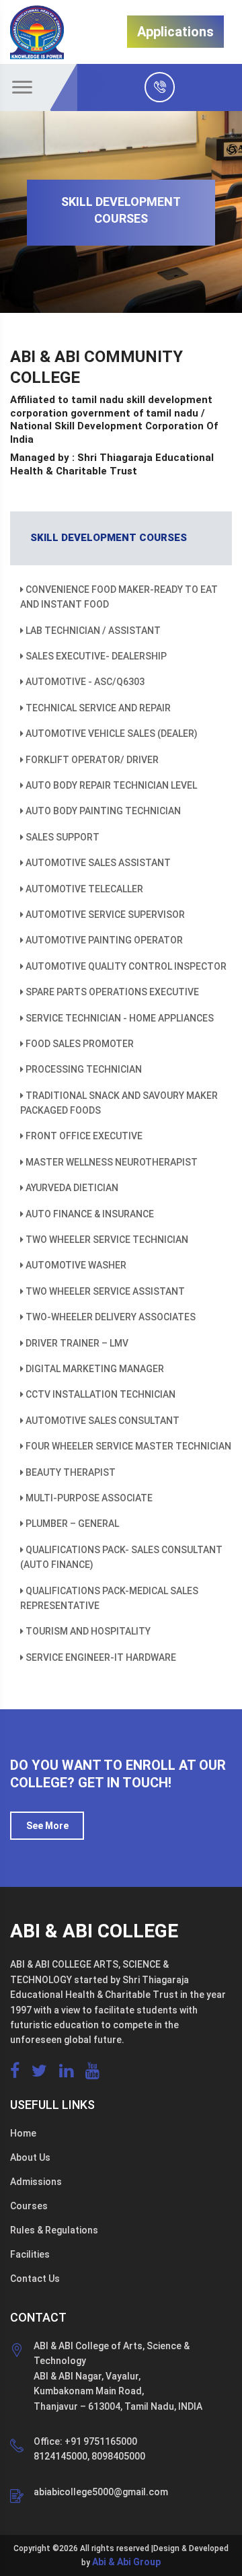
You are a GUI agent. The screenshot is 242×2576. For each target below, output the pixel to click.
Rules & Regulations (54, 2230)
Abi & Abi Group (126, 2562)
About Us (30, 2157)
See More (47, 1826)
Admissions (36, 2182)
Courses (29, 2206)
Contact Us (35, 2279)
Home (23, 2133)
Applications (175, 32)
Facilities (30, 2254)
